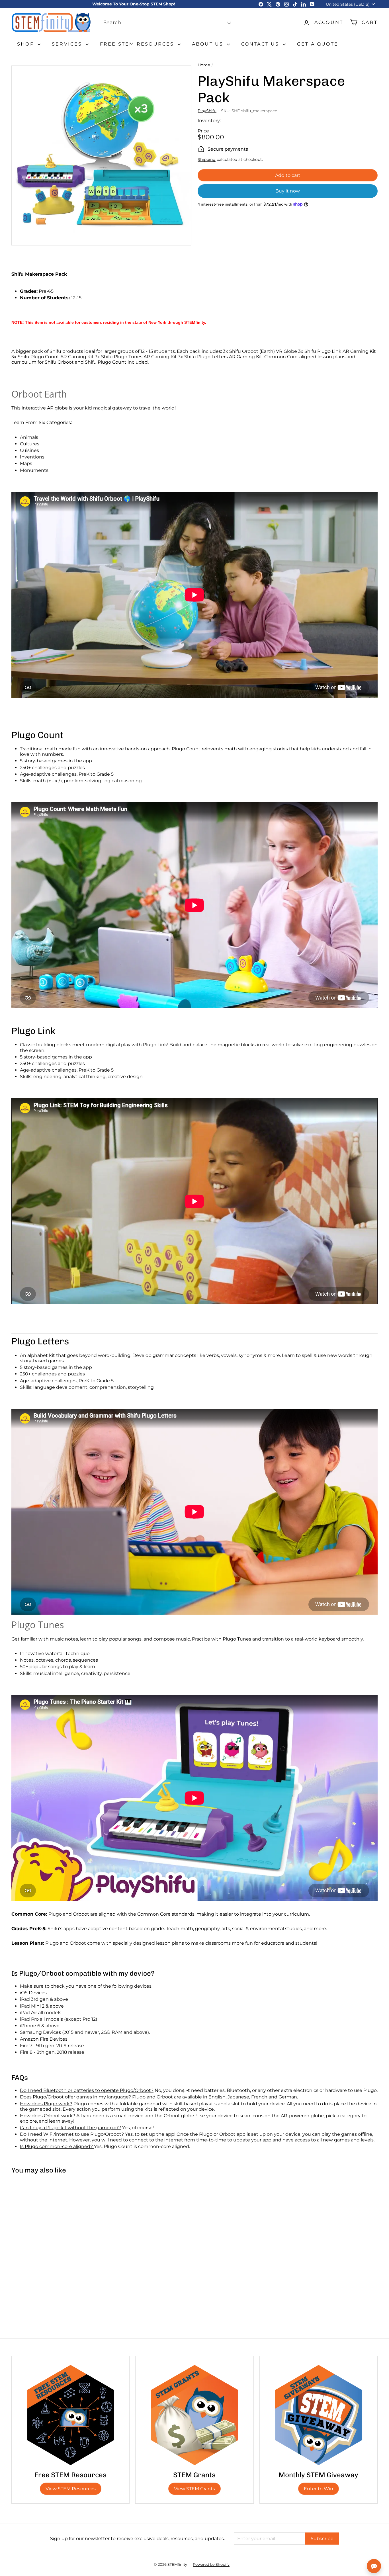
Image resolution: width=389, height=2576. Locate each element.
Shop (27, 44)
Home (204, 65)
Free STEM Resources (138, 44)
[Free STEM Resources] (70, 2415)
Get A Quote (318, 44)
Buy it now (288, 191)
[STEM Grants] (194, 2415)
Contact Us (261, 44)
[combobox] (167, 22)
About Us (209, 44)
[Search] (229, 22)
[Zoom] (101, 155)
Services (68, 44)
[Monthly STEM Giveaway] (319, 2415)
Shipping (207, 159)
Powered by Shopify (211, 2564)
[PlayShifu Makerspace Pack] (42, 2228)
